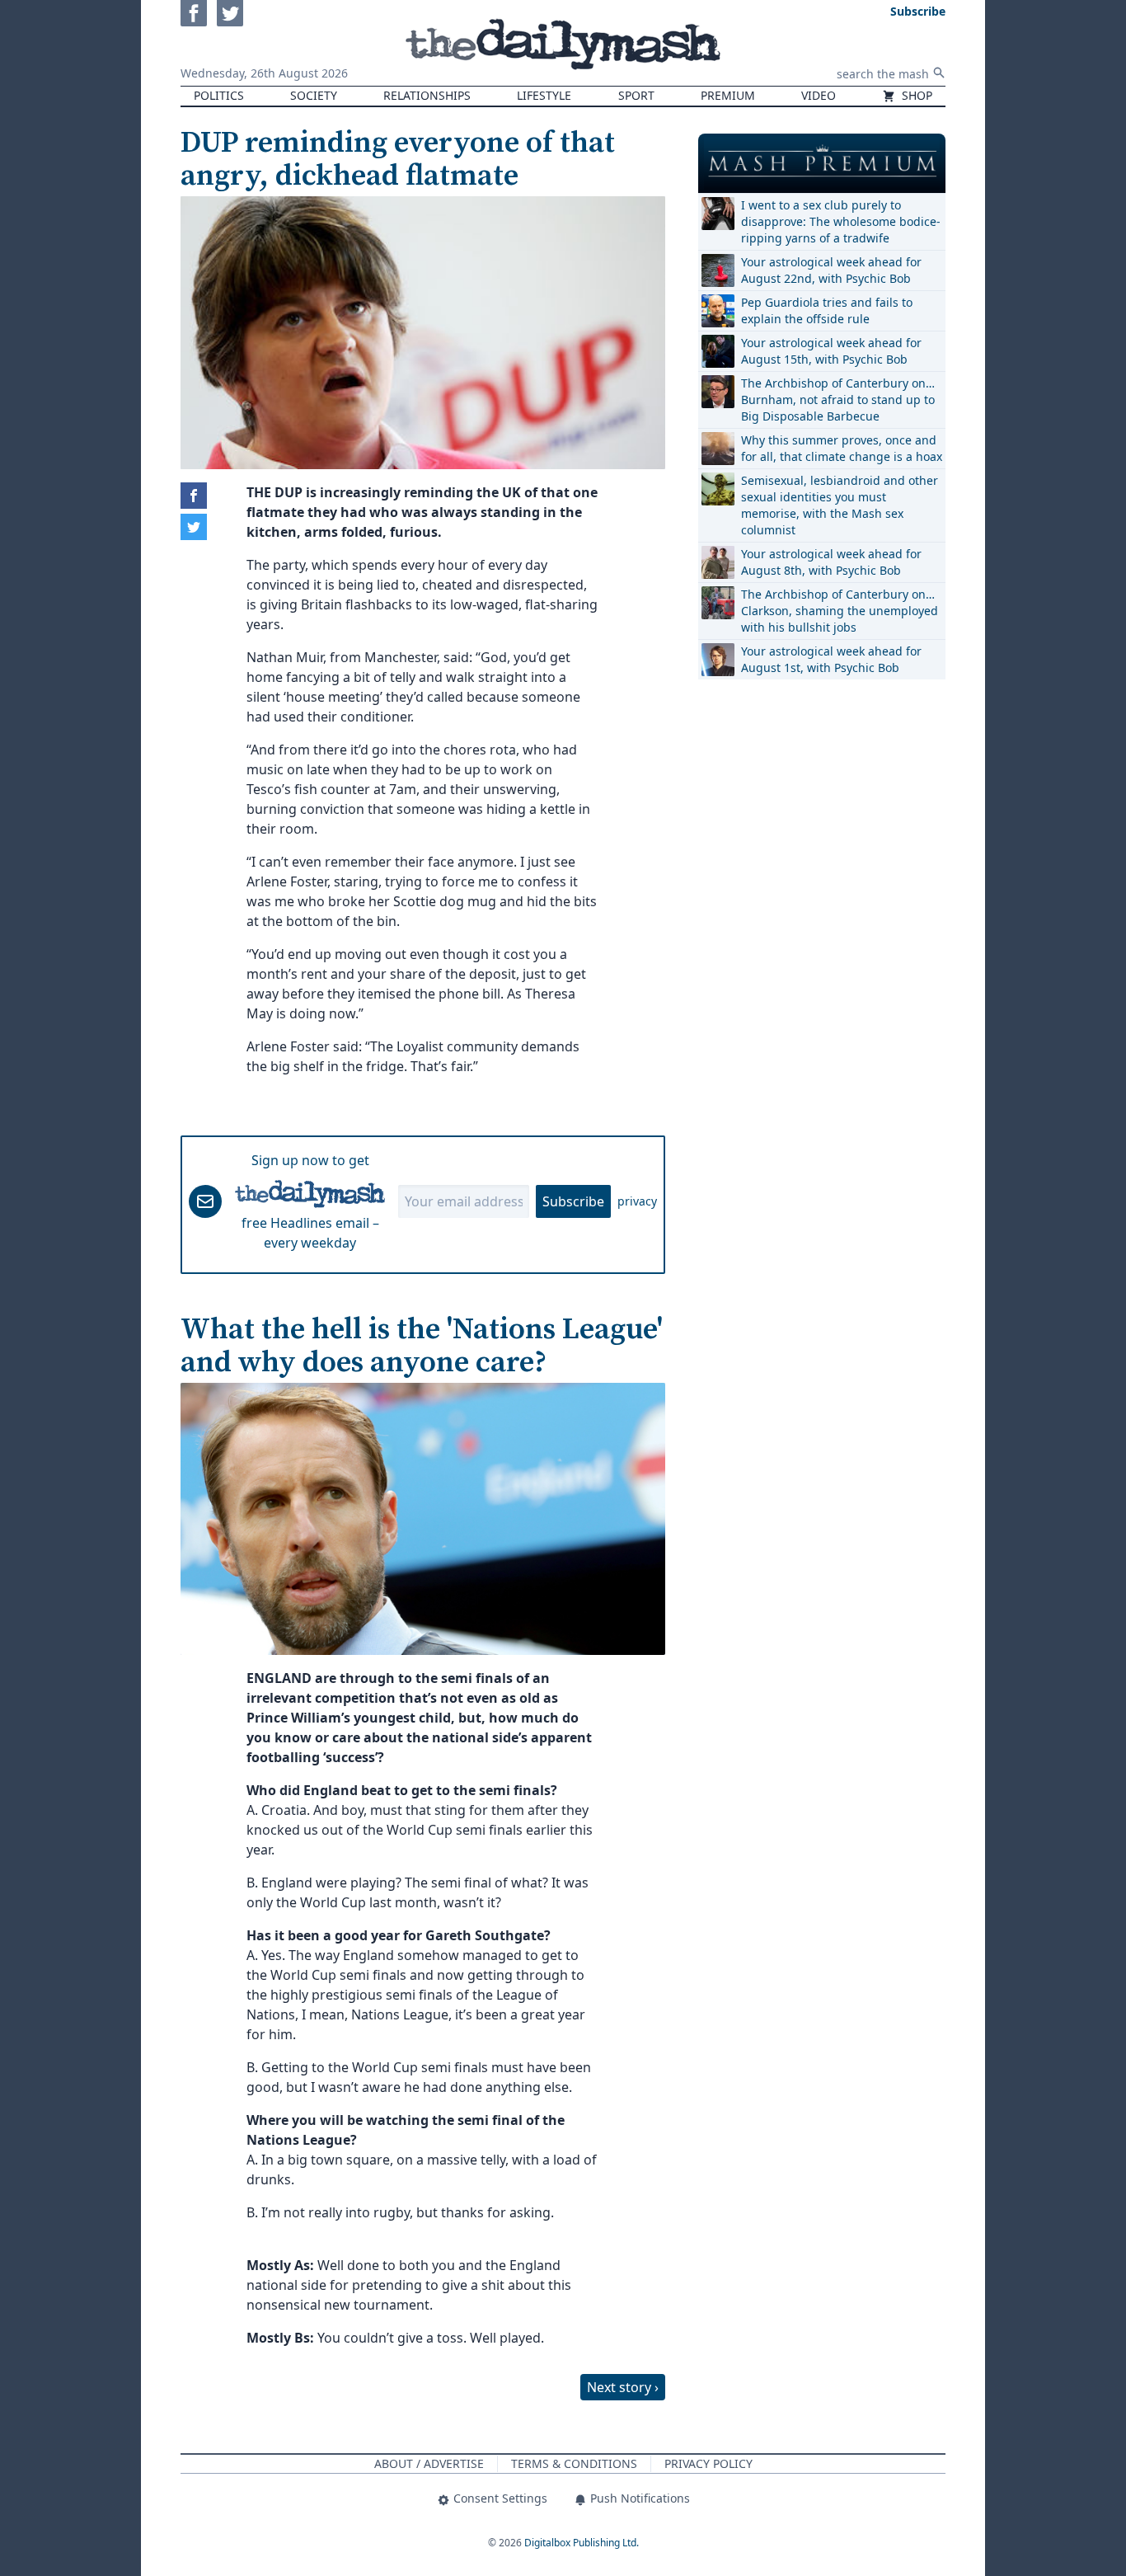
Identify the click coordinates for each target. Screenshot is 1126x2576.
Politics (219, 95)
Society (314, 95)
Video (819, 95)
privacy (637, 1201)
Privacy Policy (708, 2463)
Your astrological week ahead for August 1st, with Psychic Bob (831, 659)
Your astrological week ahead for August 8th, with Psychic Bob (831, 562)
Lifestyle (544, 95)
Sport (636, 95)
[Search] (939, 73)
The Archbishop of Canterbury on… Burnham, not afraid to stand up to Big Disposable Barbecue (838, 400)
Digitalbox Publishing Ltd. (582, 2543)
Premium (728, 95)
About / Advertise (429, 2463)
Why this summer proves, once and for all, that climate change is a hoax (842, 448)
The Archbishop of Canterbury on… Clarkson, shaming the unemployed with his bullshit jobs (840, 611)
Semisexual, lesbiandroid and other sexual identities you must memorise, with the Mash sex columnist (840, 505)
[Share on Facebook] (194, 496)
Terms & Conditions (574, 2463)
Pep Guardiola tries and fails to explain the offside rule (827, 310)
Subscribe (573, 1201)
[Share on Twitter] (194, 527)
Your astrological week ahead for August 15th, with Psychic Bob (831, 351)
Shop (915, 95)
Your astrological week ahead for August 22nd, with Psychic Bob (831, 270)
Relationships (427, 95)
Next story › (623, 2387)
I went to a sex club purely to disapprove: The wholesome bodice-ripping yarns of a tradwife (841, 221)
